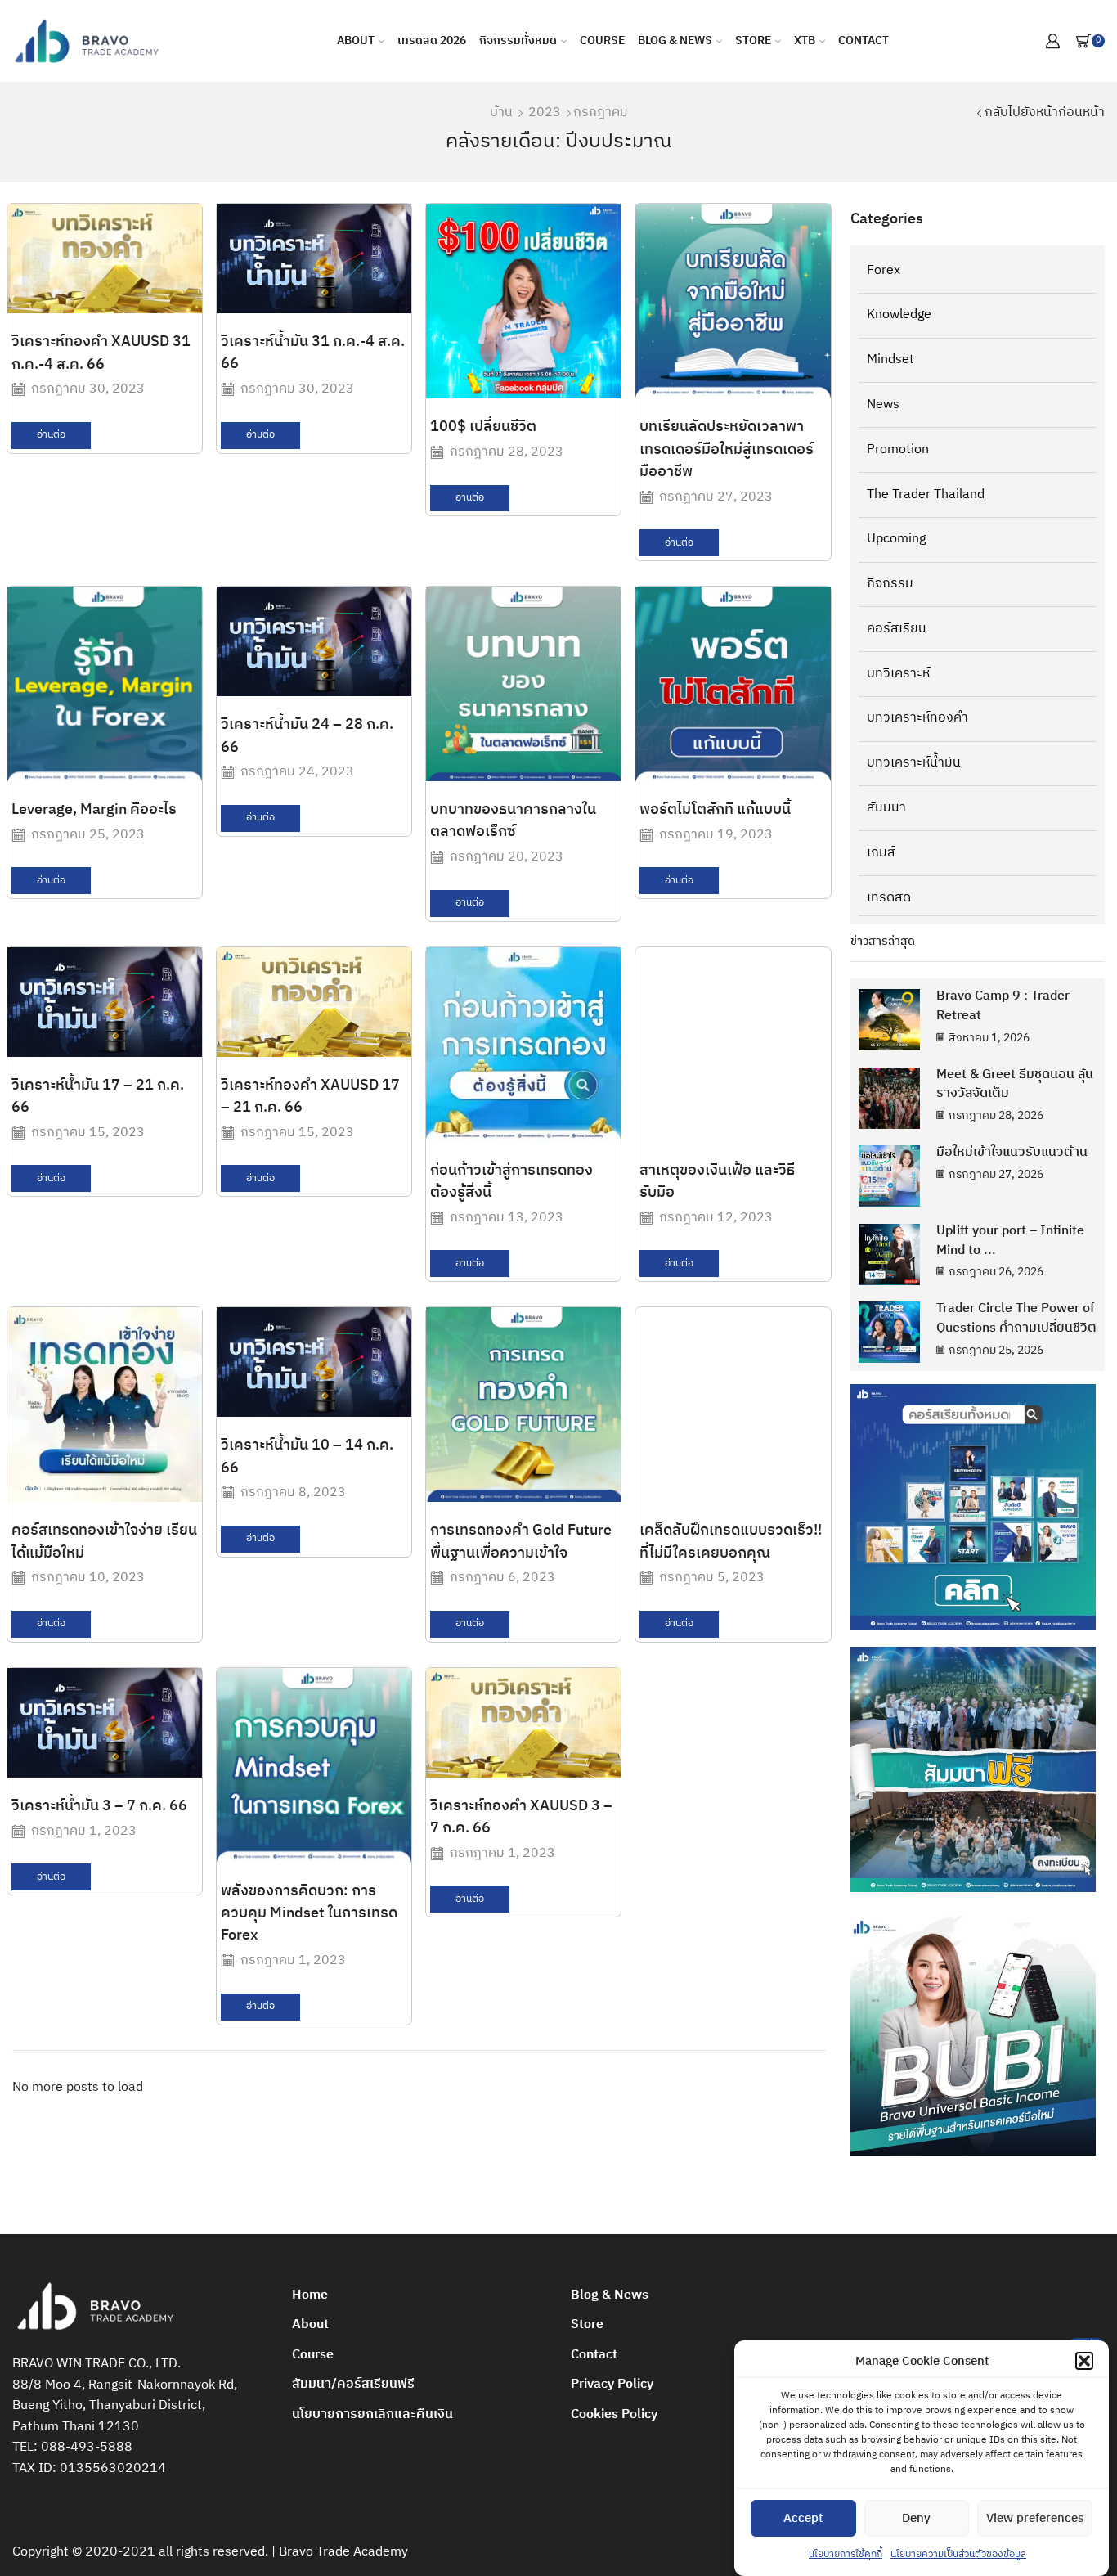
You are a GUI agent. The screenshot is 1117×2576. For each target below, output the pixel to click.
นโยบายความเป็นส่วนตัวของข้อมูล (958, 2554)
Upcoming (896, 539)
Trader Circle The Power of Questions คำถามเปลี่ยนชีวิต (1016, 1318)
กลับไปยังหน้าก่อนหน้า (1045, 113)
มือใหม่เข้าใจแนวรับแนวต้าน (1012, 1152)
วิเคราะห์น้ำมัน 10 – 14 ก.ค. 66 (307, 1457)
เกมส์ (881, 853)
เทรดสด (889, 897)
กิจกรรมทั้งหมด (518, 40)
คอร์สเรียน (897, 629)
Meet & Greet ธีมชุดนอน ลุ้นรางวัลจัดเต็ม (1015, 1084)
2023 (545, 113)
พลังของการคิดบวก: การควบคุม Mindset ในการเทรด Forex (309, 1914)
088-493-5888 (87, 2447)
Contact (864, 40)
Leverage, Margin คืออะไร (94, 810)
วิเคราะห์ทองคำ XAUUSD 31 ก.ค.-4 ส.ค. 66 (101, 353)
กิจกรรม (890, 584)
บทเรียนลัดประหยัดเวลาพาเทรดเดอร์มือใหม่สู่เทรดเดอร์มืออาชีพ (727, 450)
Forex (884, 272)
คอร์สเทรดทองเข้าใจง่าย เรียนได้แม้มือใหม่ (104, 1542)
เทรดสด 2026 (432, 40)
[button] (1084, 2361)
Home (310, 2295)
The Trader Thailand (926, 495)
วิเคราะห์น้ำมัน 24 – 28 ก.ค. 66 (307, 736)
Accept (803, 2518)
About (356, 40)
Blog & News (675, 40)
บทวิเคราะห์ (898, 674)
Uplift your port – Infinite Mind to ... (1010, 1241)
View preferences (1035, 2518)
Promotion (898, 450)
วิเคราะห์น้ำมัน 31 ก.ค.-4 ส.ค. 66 (313, 353)
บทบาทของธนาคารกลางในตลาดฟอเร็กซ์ (513, 821)
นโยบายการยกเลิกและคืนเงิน (372, 2414)
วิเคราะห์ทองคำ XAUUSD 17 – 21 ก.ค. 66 (310, 1097)
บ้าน (501, 113)
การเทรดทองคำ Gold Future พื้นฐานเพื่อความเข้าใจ (521, 1542)
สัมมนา (886, 808)
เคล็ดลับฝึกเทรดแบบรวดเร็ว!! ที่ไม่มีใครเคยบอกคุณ (731, 1542)
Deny (916, 2518)
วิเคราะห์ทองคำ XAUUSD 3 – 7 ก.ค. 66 (521, 1817)
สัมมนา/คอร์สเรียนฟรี (353, 2384)
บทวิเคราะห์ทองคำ (917, 718)
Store (753, 40)
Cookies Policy (614, 2414)
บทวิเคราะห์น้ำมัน (914, 763)
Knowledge (899, 315)
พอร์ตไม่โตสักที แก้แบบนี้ (715, 810)
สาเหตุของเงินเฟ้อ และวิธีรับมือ (717, 1182)
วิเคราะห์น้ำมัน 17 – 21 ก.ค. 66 (98, 1097)
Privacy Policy (612, 2384)
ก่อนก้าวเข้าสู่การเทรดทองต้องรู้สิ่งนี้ (511, 1182)
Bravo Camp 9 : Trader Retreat (1003, 1006)
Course (602, 40)
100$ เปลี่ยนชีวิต (483, 427)
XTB (805, 40)
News (883, 405)
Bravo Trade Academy (343, 2552)
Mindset (890, 360)
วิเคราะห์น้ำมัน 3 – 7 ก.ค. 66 (99, 1806)
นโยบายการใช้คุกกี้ (846, 2554)
